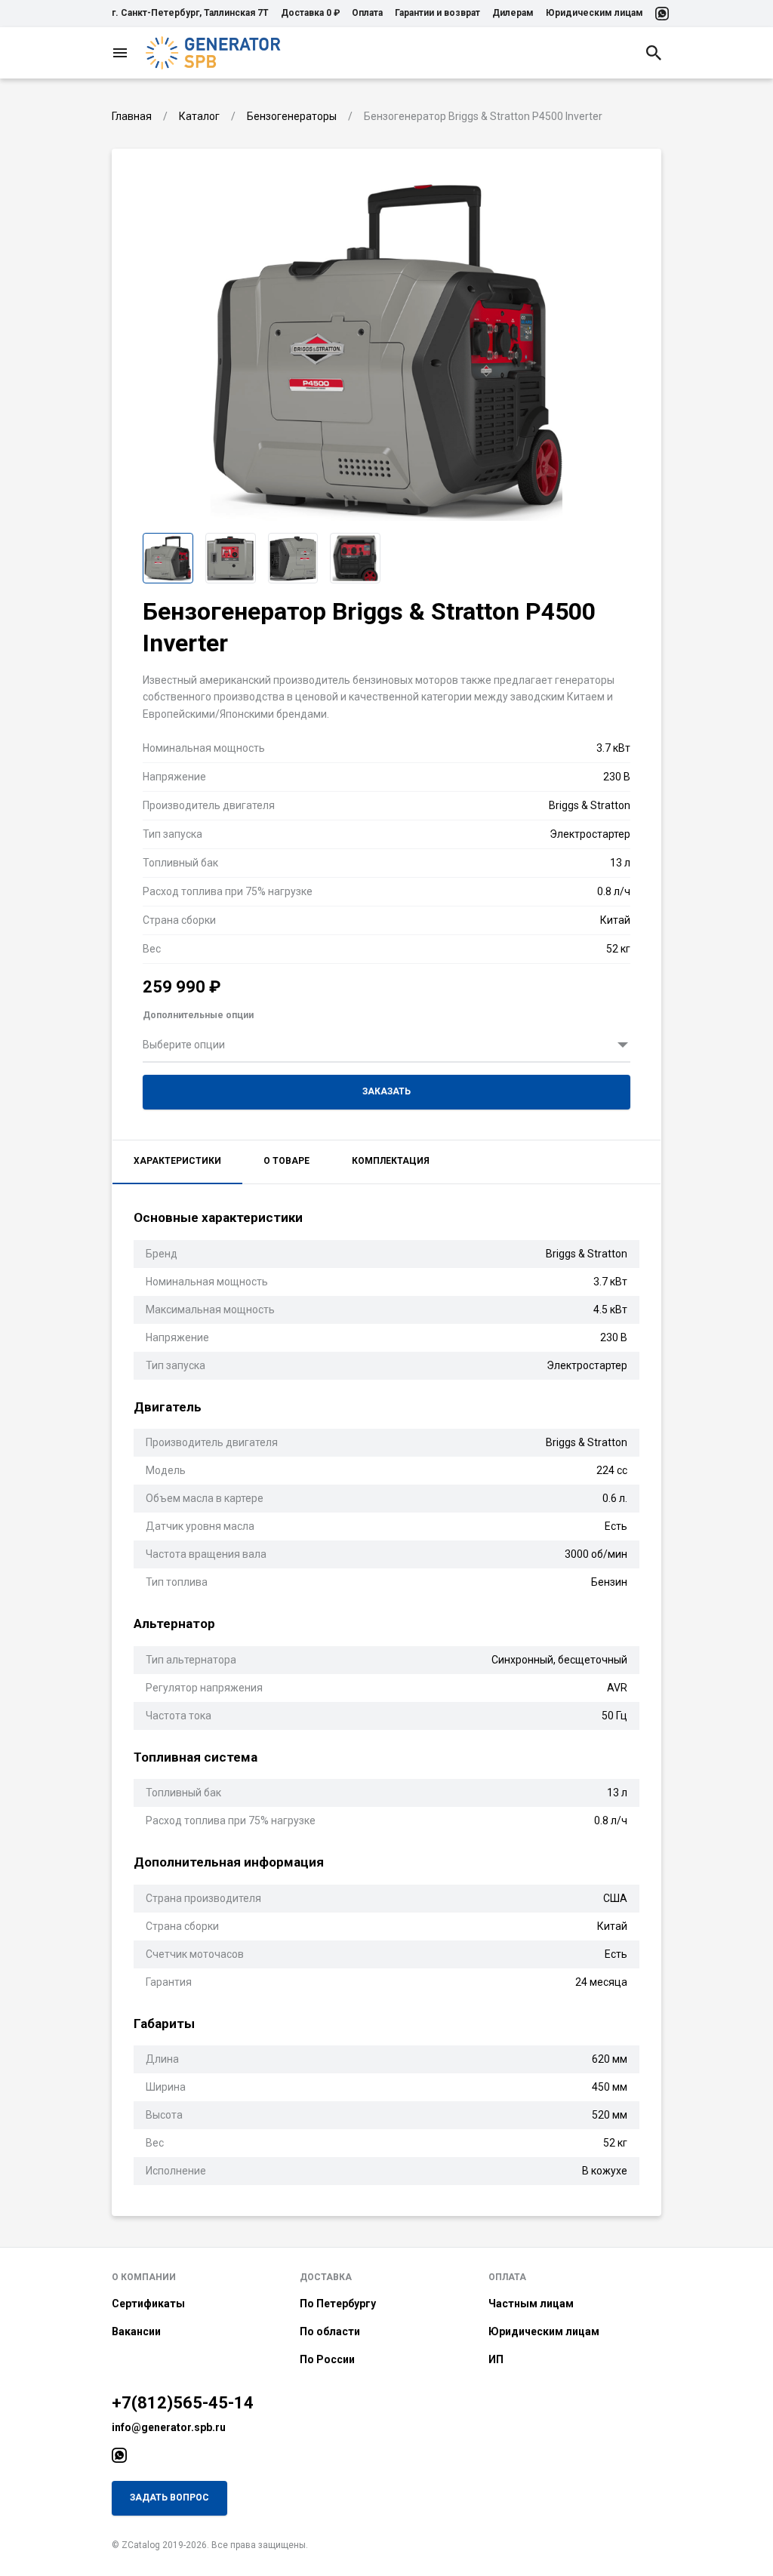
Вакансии (136, 2331)
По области (330, 2331)
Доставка (326, 2277)
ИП (496, 2359)
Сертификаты (148, 2304)
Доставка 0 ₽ (310, 13)
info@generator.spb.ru (169, 2427)
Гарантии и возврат (437, 13)
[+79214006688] (662, 14)
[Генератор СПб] (214, 53)
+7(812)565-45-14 (183, 2403)
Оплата (367, 13)
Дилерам (513, 13)
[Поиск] (654, 53)
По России (327, 2359)
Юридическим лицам (594, 13)
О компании (144, 2277)
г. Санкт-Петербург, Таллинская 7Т (190, 13)
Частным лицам (531, 2304)
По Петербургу (338, 2304)
